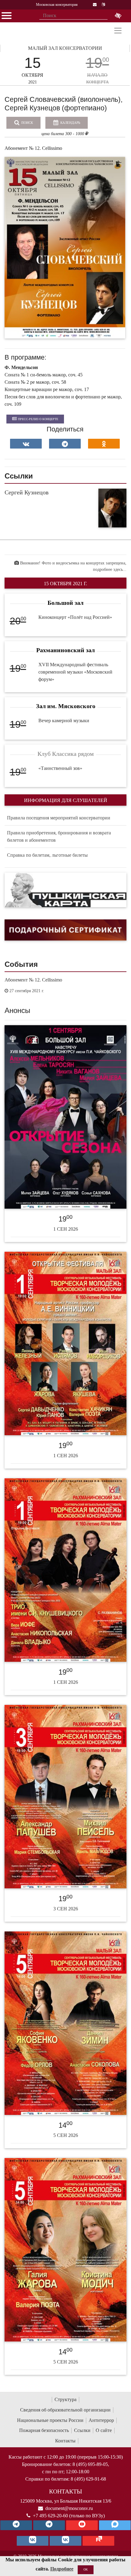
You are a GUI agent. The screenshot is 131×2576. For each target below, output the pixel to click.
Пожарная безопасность (44, 2430)
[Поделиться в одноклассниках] (104, 444)
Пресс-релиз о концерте (38, 419)
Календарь (70, 123)
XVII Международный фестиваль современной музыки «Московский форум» (75, 672)
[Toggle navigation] (118, 31)
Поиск (27, 123)
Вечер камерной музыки (64, 721)
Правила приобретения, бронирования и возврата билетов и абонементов (59, 836)
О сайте (104, 2430)
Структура (65, 2399)
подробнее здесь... (110, 569)
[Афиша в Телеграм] (98, 2541)
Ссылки (82, 2430)
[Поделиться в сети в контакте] (26, 444)
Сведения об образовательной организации (65, 2410)
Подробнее (62, 2569)
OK (86, 2569)
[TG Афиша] (49, 2525)
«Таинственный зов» (60, 768)
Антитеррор (101, 2420)
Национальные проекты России (50, 2420)
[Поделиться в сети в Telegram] (65, 444)
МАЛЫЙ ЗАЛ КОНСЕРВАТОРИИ (65, 48)
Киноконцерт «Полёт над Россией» (75, 617)
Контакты (65, 2441)
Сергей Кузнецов (27, 492)
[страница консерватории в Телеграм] (16, 2525)
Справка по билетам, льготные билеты (47, 855)
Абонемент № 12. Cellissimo (33, 980)
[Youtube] (82, 2525)
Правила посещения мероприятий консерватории (59, 818)
